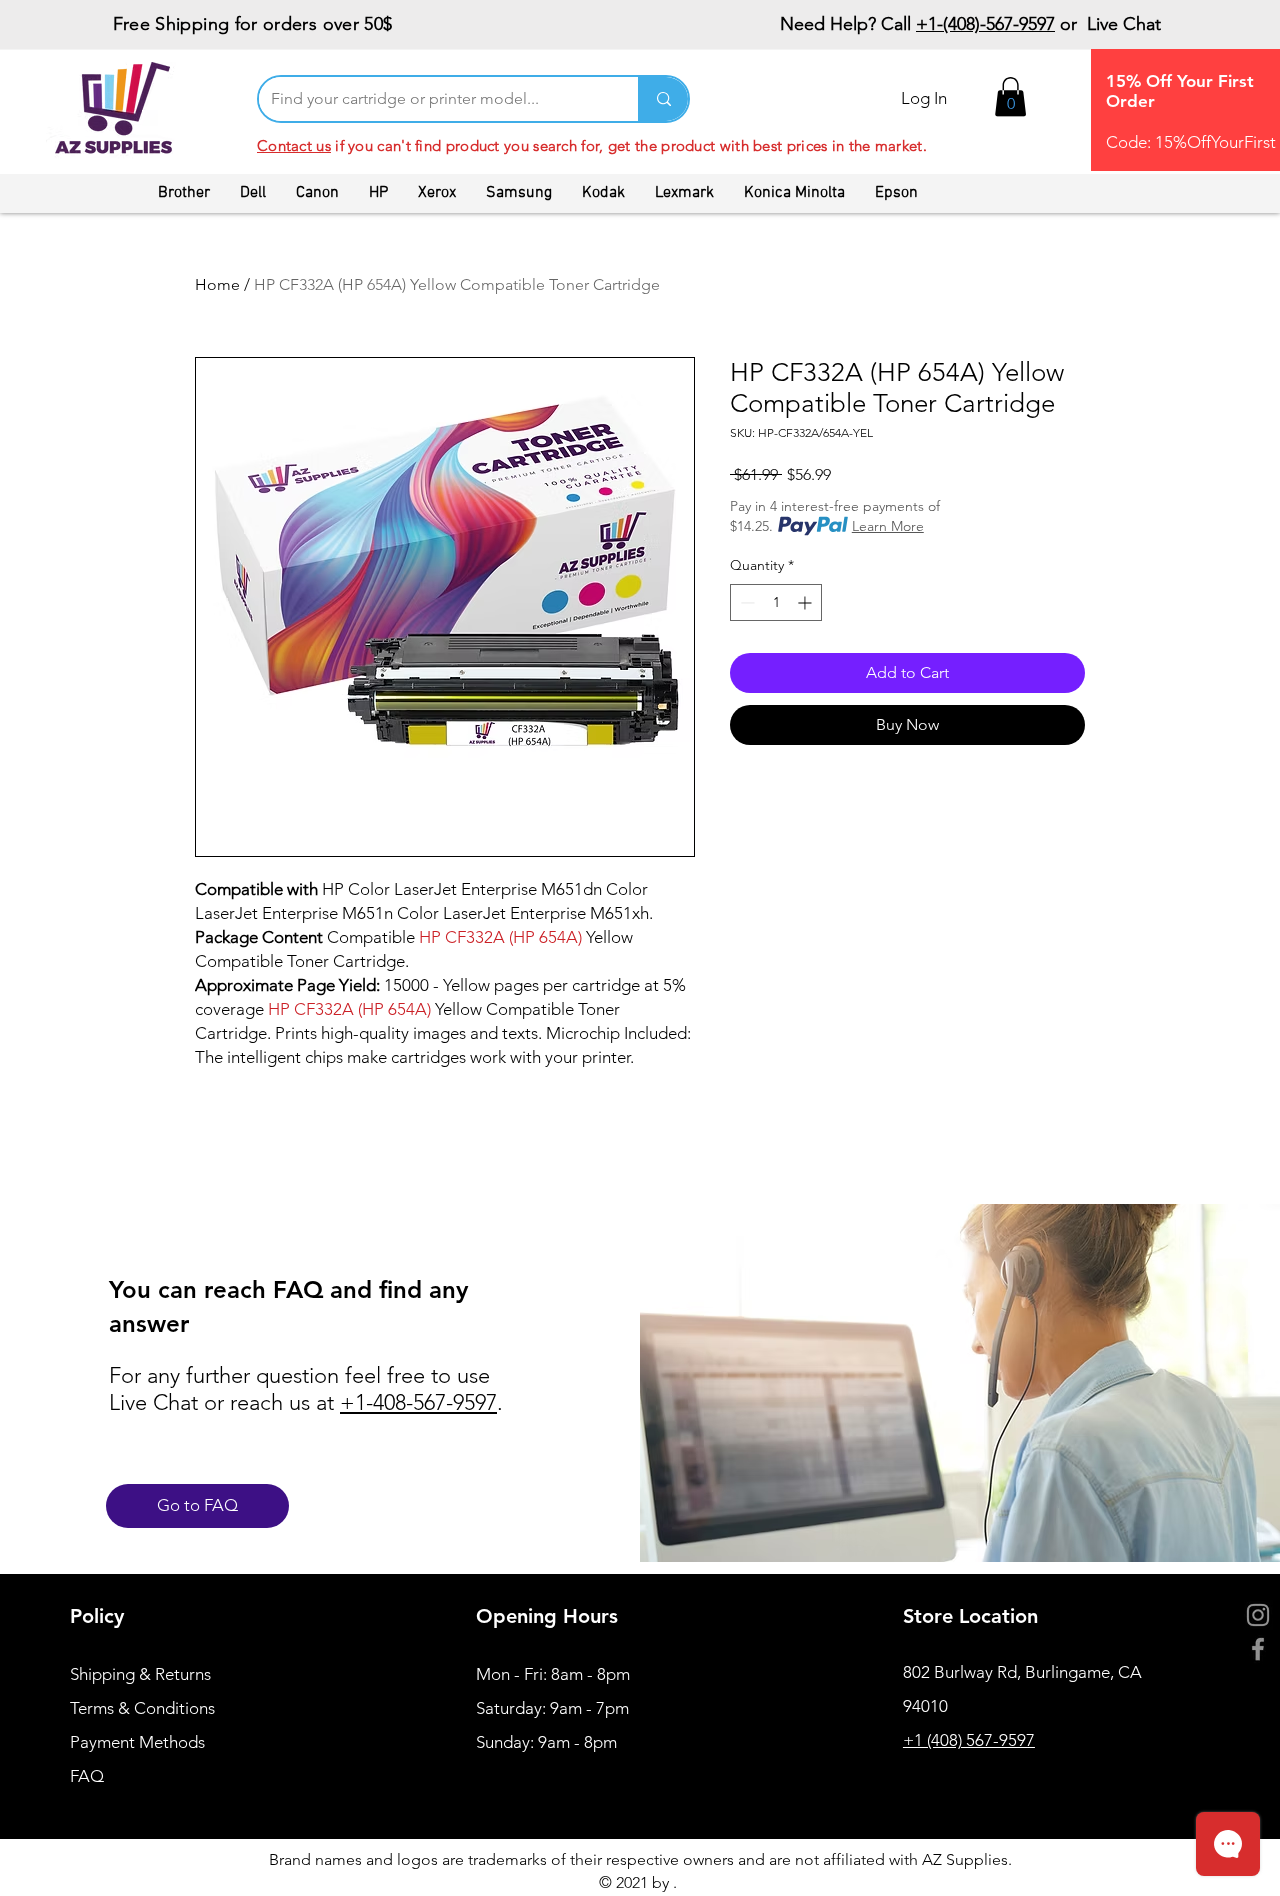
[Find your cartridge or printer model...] (663, 99)
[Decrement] (745, 602)
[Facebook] (1258, 1649)
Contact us (294, 145)
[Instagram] (1258, 1615)
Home (217, 284)
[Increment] (806, 602)
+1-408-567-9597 (418, 1402)
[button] (1010, 96)
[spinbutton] (776, 602)
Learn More (888, 526)
